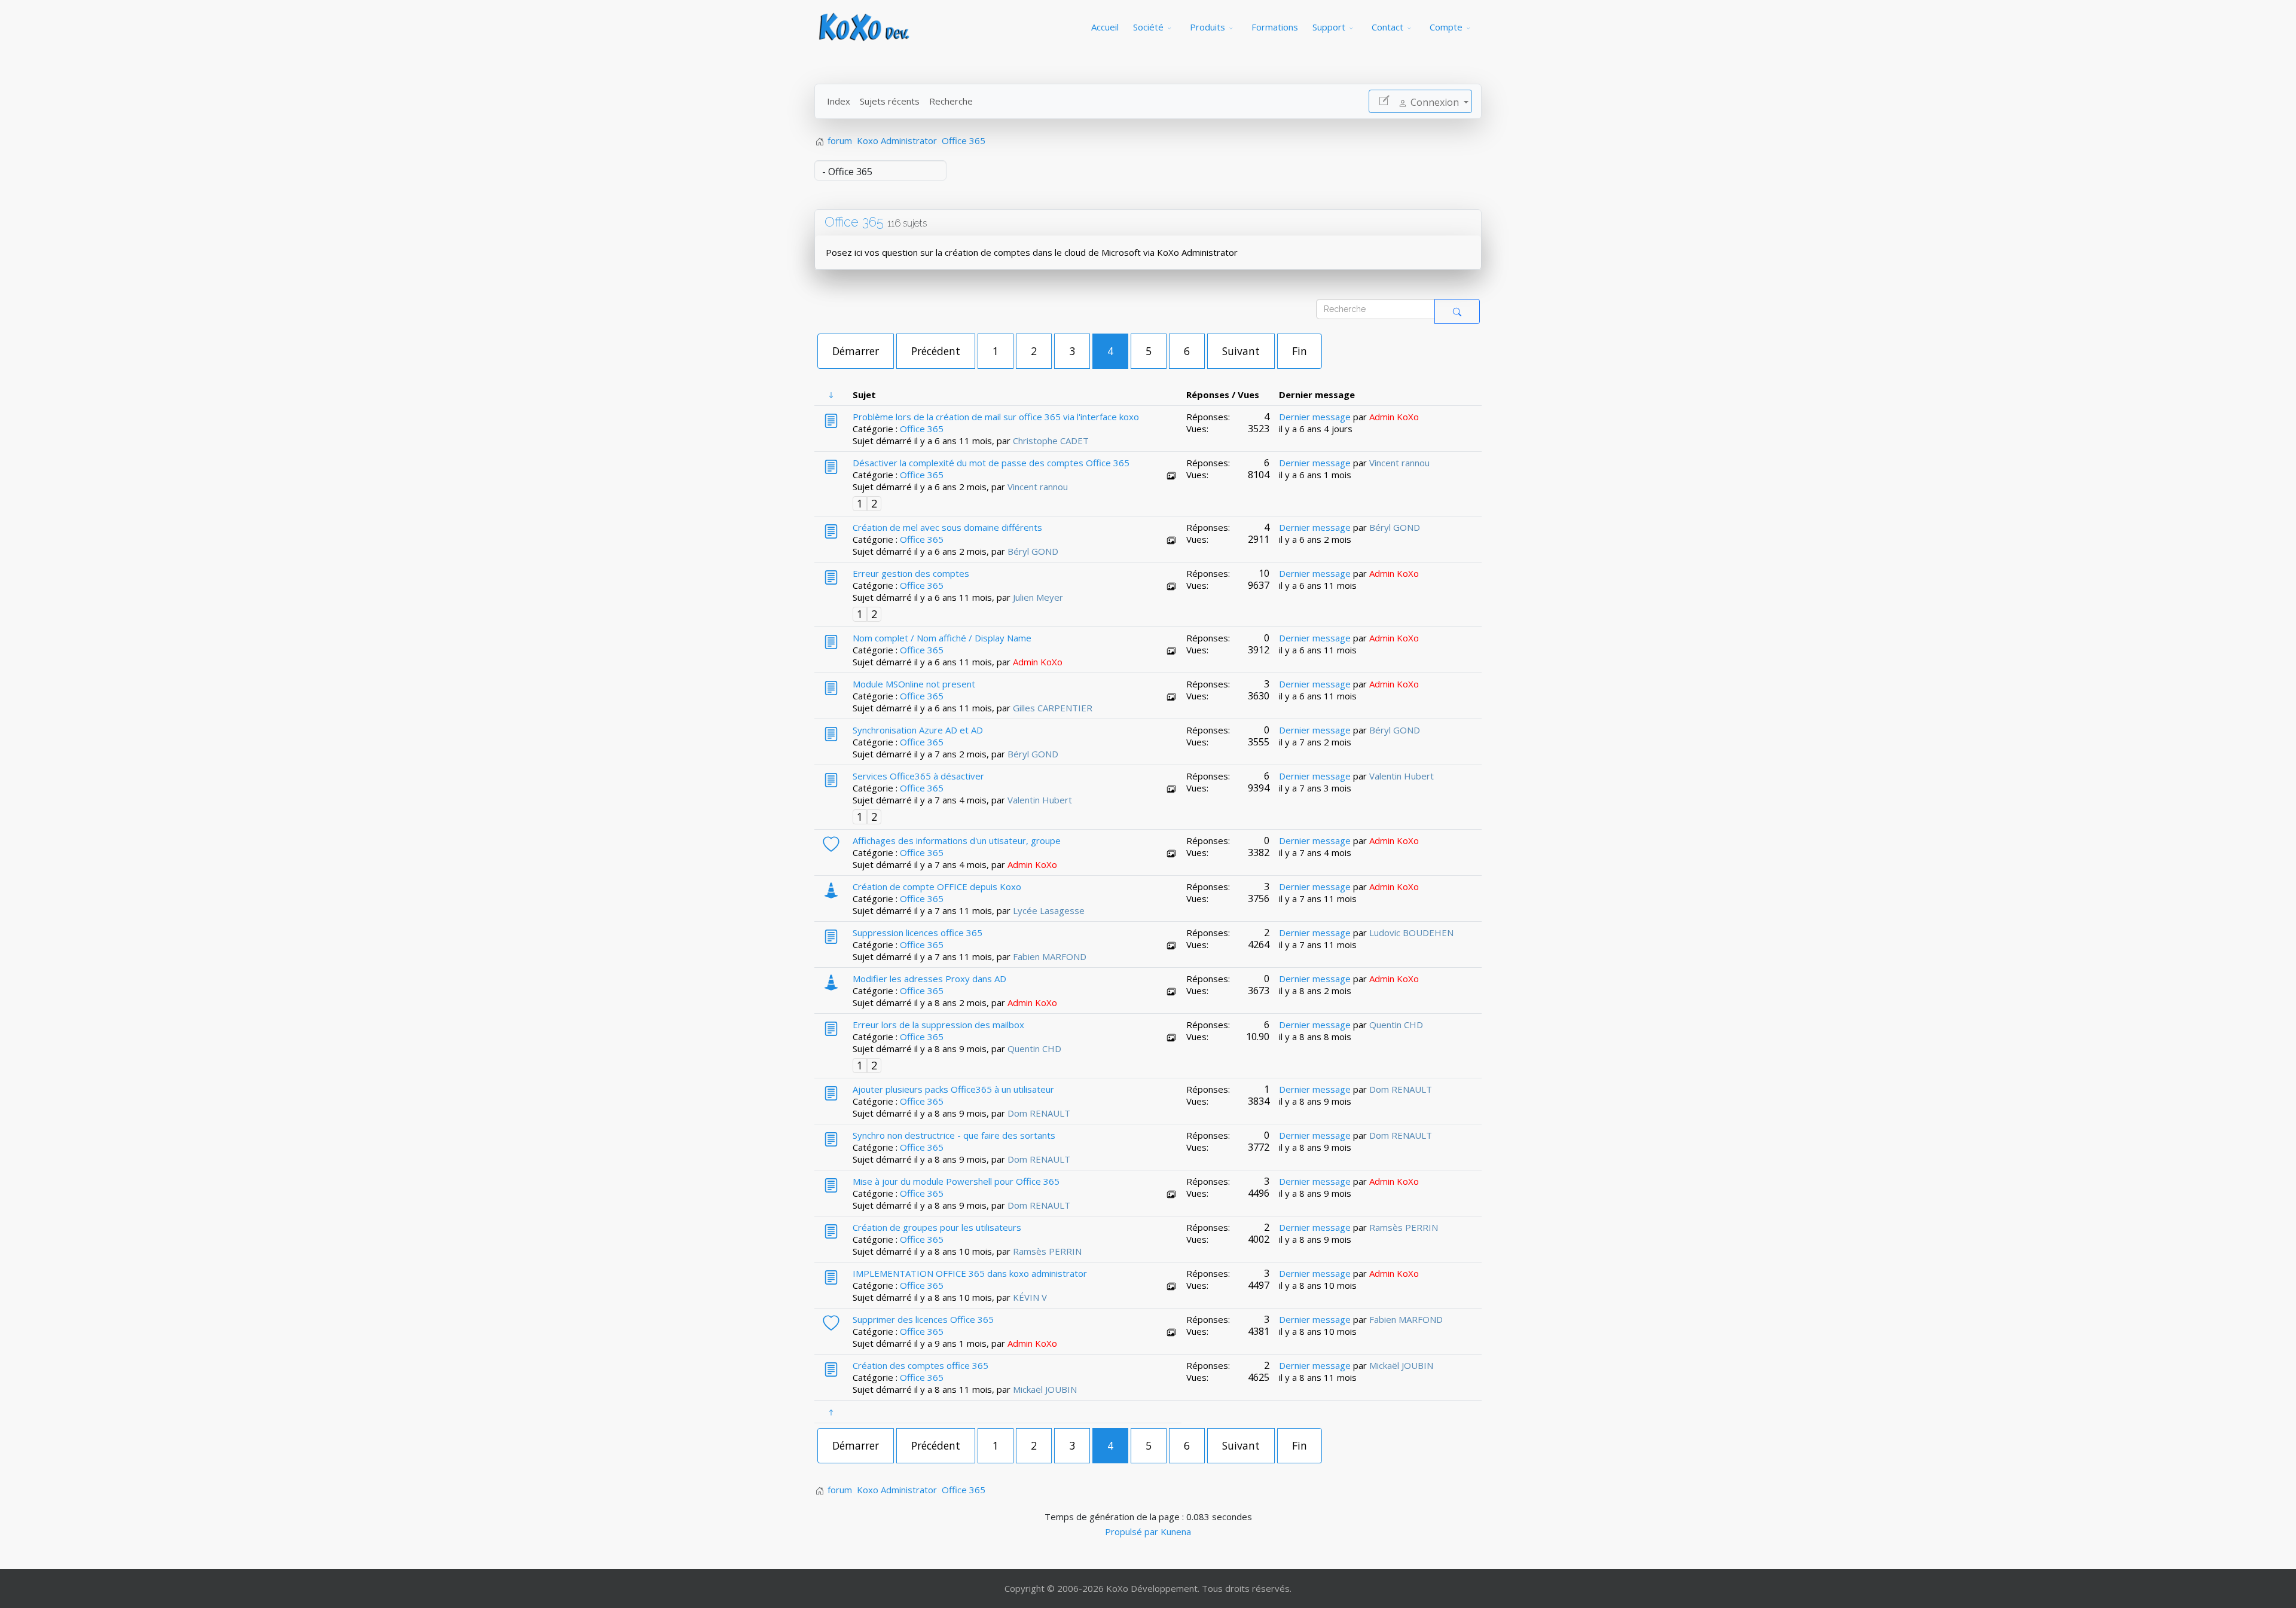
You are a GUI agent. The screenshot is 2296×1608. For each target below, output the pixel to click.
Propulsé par (1133, 1531)
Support (1329, 27)
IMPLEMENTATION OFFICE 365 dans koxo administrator (970, 1273)
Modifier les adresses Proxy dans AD (929, 979)
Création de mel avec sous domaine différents (947, 527)
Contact (1387, 27)
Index (839, 101)
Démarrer (856, 351)
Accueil (1105, 27)
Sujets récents (890, 101)
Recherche (951, 101)
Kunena (1176, 1531)
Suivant (1241, 351)
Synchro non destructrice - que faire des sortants (954, 1135)
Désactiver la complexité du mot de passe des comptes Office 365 (991, 463)
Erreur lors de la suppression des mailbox (938, 1025)
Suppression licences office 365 (918, 933)
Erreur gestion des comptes (911, 573)
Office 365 (854, 222)
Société (1148, 27)
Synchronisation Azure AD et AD (918, 730)
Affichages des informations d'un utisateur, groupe (957, 840)
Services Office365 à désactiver (918, 776)
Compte (1446, 27)
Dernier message (1315, 417)
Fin (1300, 351)
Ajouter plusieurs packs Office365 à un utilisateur (953, 1089)
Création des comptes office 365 (920, 1365)
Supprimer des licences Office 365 (923, 1319)
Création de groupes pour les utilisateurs (937, 1227)
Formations (1275, 27)
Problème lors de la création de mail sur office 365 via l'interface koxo (996, 417)
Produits (1207, 27)
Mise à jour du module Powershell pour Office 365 (956, 1181)
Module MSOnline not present (914, 684)
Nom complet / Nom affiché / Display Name (942, 638)
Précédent (936, 351)
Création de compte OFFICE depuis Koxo (937, 886)
